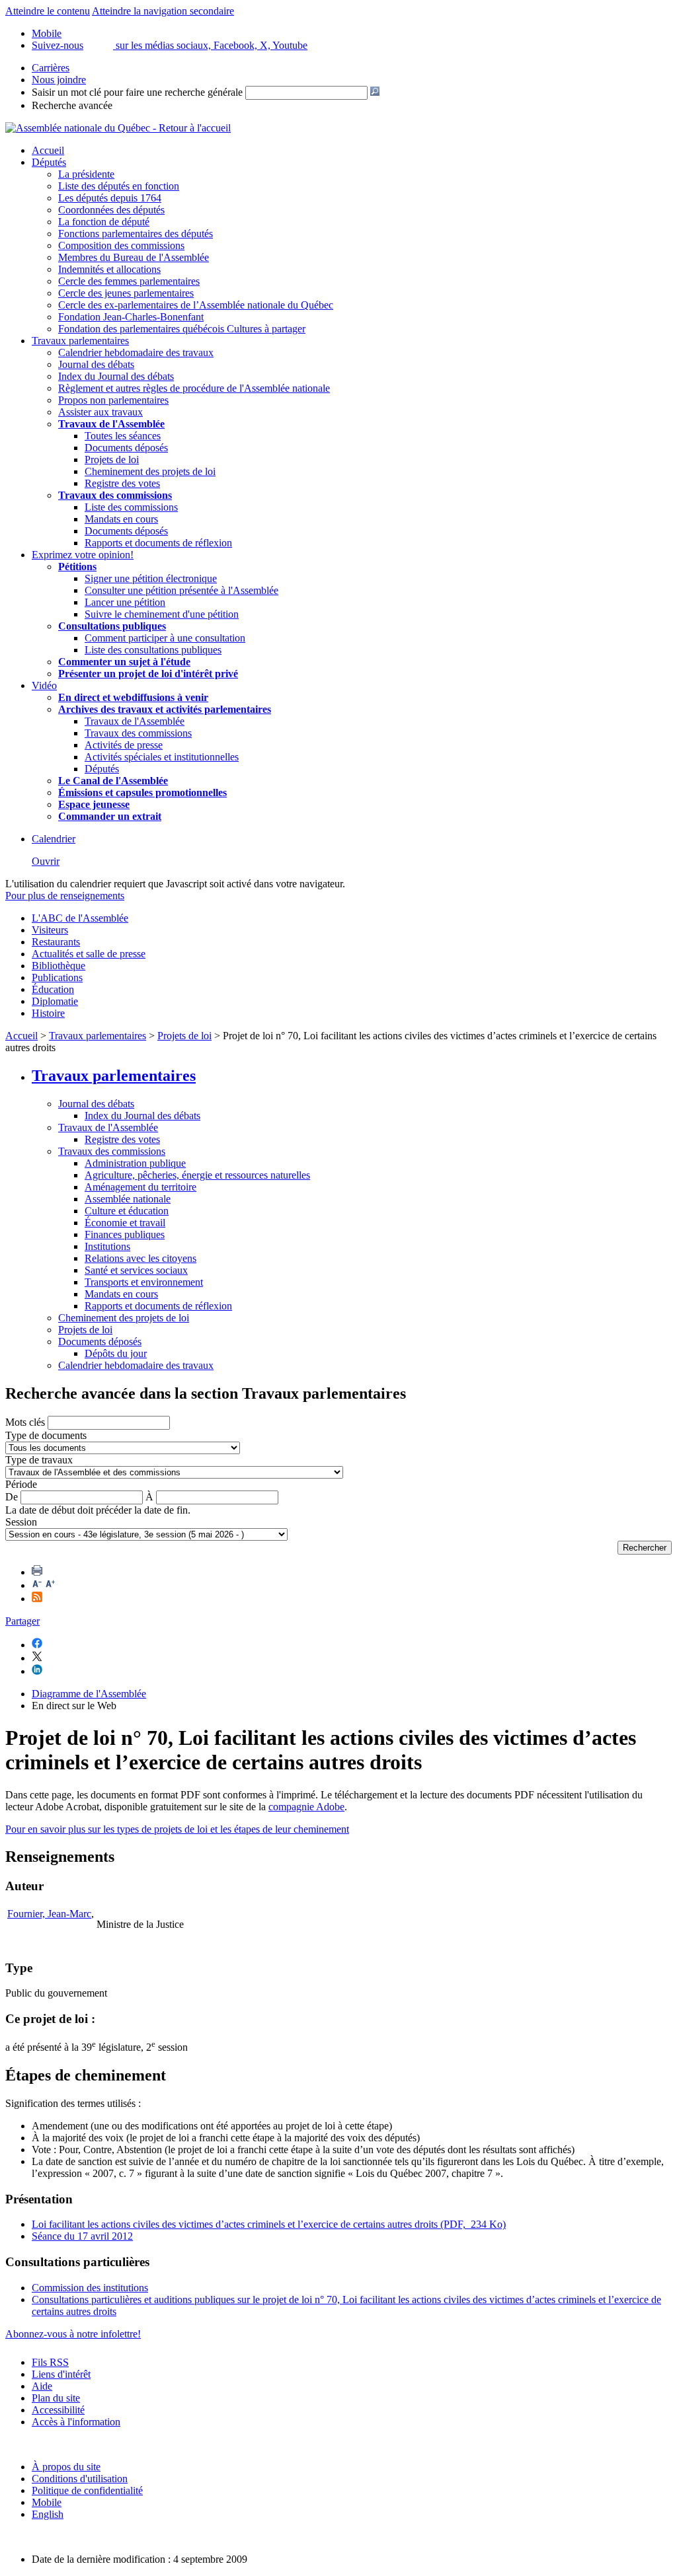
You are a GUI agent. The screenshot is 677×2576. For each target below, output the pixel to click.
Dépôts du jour (116, 1353)
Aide (42, 2386)
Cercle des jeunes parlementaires (126, 293)
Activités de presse (124, 745)
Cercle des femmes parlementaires (129, 281)
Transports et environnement (144, 1282)
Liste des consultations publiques (153, 650)
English (48, 2514)
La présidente (86, 174)
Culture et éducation (127, 1211)
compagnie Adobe (306, 1807)
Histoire (48, 1013)
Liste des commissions (131, 507)
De (12, 1497)
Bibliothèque (59, 966)
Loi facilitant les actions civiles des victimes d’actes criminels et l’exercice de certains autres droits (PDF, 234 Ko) (269, 2224)
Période (21, 1484)
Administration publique (135, 1163)
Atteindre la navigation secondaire (163, 11)
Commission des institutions (90, 2288)
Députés (49, 162)
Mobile (47, 2502)
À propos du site (66, 2467)
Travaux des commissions (115, 495)
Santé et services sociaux (136, 1270)
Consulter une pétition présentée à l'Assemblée (181, 590)
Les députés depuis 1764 (110, 198)
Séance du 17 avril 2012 (82, 2236)
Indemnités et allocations (109, 269)
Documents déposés (126, 448)
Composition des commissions (121, 245)
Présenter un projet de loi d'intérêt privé (148, 674)
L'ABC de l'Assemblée (80, 918)
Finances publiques (125, 1234)
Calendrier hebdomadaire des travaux (136, 352)
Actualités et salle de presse (89, 954)
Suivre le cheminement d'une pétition (162, 614)
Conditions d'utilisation (80, 2479)
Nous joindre (59, 80)
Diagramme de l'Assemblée (89, 1694)
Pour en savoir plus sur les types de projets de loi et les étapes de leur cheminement (177, 1829)
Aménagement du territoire (140, 1187)
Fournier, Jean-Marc (49, 1914)
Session (21, 1522)
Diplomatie (55, 1001)
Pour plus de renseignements (65, 896)
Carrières (51, 68)
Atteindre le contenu (48, 11)
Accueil (48, 150)
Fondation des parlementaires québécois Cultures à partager (182, 329)
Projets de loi (112, 460)
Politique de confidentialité (87, 2490)
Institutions (107, 1246)
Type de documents (46, 1435)
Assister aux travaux (100, 412)
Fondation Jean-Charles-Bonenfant (131, 317)
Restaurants (56, 942)
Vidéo (44, 685)
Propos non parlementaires (113, 400)
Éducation (53, 989)
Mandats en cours (121, 519)
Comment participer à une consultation (165, 638)
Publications (57, 977)
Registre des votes (122, 483)
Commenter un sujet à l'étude (124, 662)
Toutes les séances (123, 436)
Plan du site (56, 2398)
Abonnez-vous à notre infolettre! (73, 2334)
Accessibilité (58, 2410)
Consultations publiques (112, 626)
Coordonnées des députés (111, 210)
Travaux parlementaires (80, 341)
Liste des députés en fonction (119, 186)
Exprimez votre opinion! (83, 555)
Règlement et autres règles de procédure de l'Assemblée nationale (194, 388)
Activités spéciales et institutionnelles (162, 757)
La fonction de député (104, 222)
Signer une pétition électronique (151, 578)
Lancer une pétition (125, 602)
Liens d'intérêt (61, 2374)
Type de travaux (39, 1460)
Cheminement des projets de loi (150, 471)
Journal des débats (96, 364)
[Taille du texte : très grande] (50, 1585)
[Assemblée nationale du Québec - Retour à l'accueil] (118, 128)
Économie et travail (125, 1223)
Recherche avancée (72, 105)
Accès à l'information (76, 2422)
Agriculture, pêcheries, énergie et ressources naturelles (197, 1175)
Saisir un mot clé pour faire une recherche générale (137, 92)
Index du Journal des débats (116, 376)
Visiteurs (50, 930)
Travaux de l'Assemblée (111, 424)
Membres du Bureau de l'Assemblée (134, 257)
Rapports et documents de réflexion (158, 543)
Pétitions (77, 567)
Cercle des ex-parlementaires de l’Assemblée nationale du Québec (196, 305)
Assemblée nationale (128, 1199)
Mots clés (25, 1422)
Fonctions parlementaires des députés (136, 234)
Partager (22, 1621)
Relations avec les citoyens (140, 1258)
